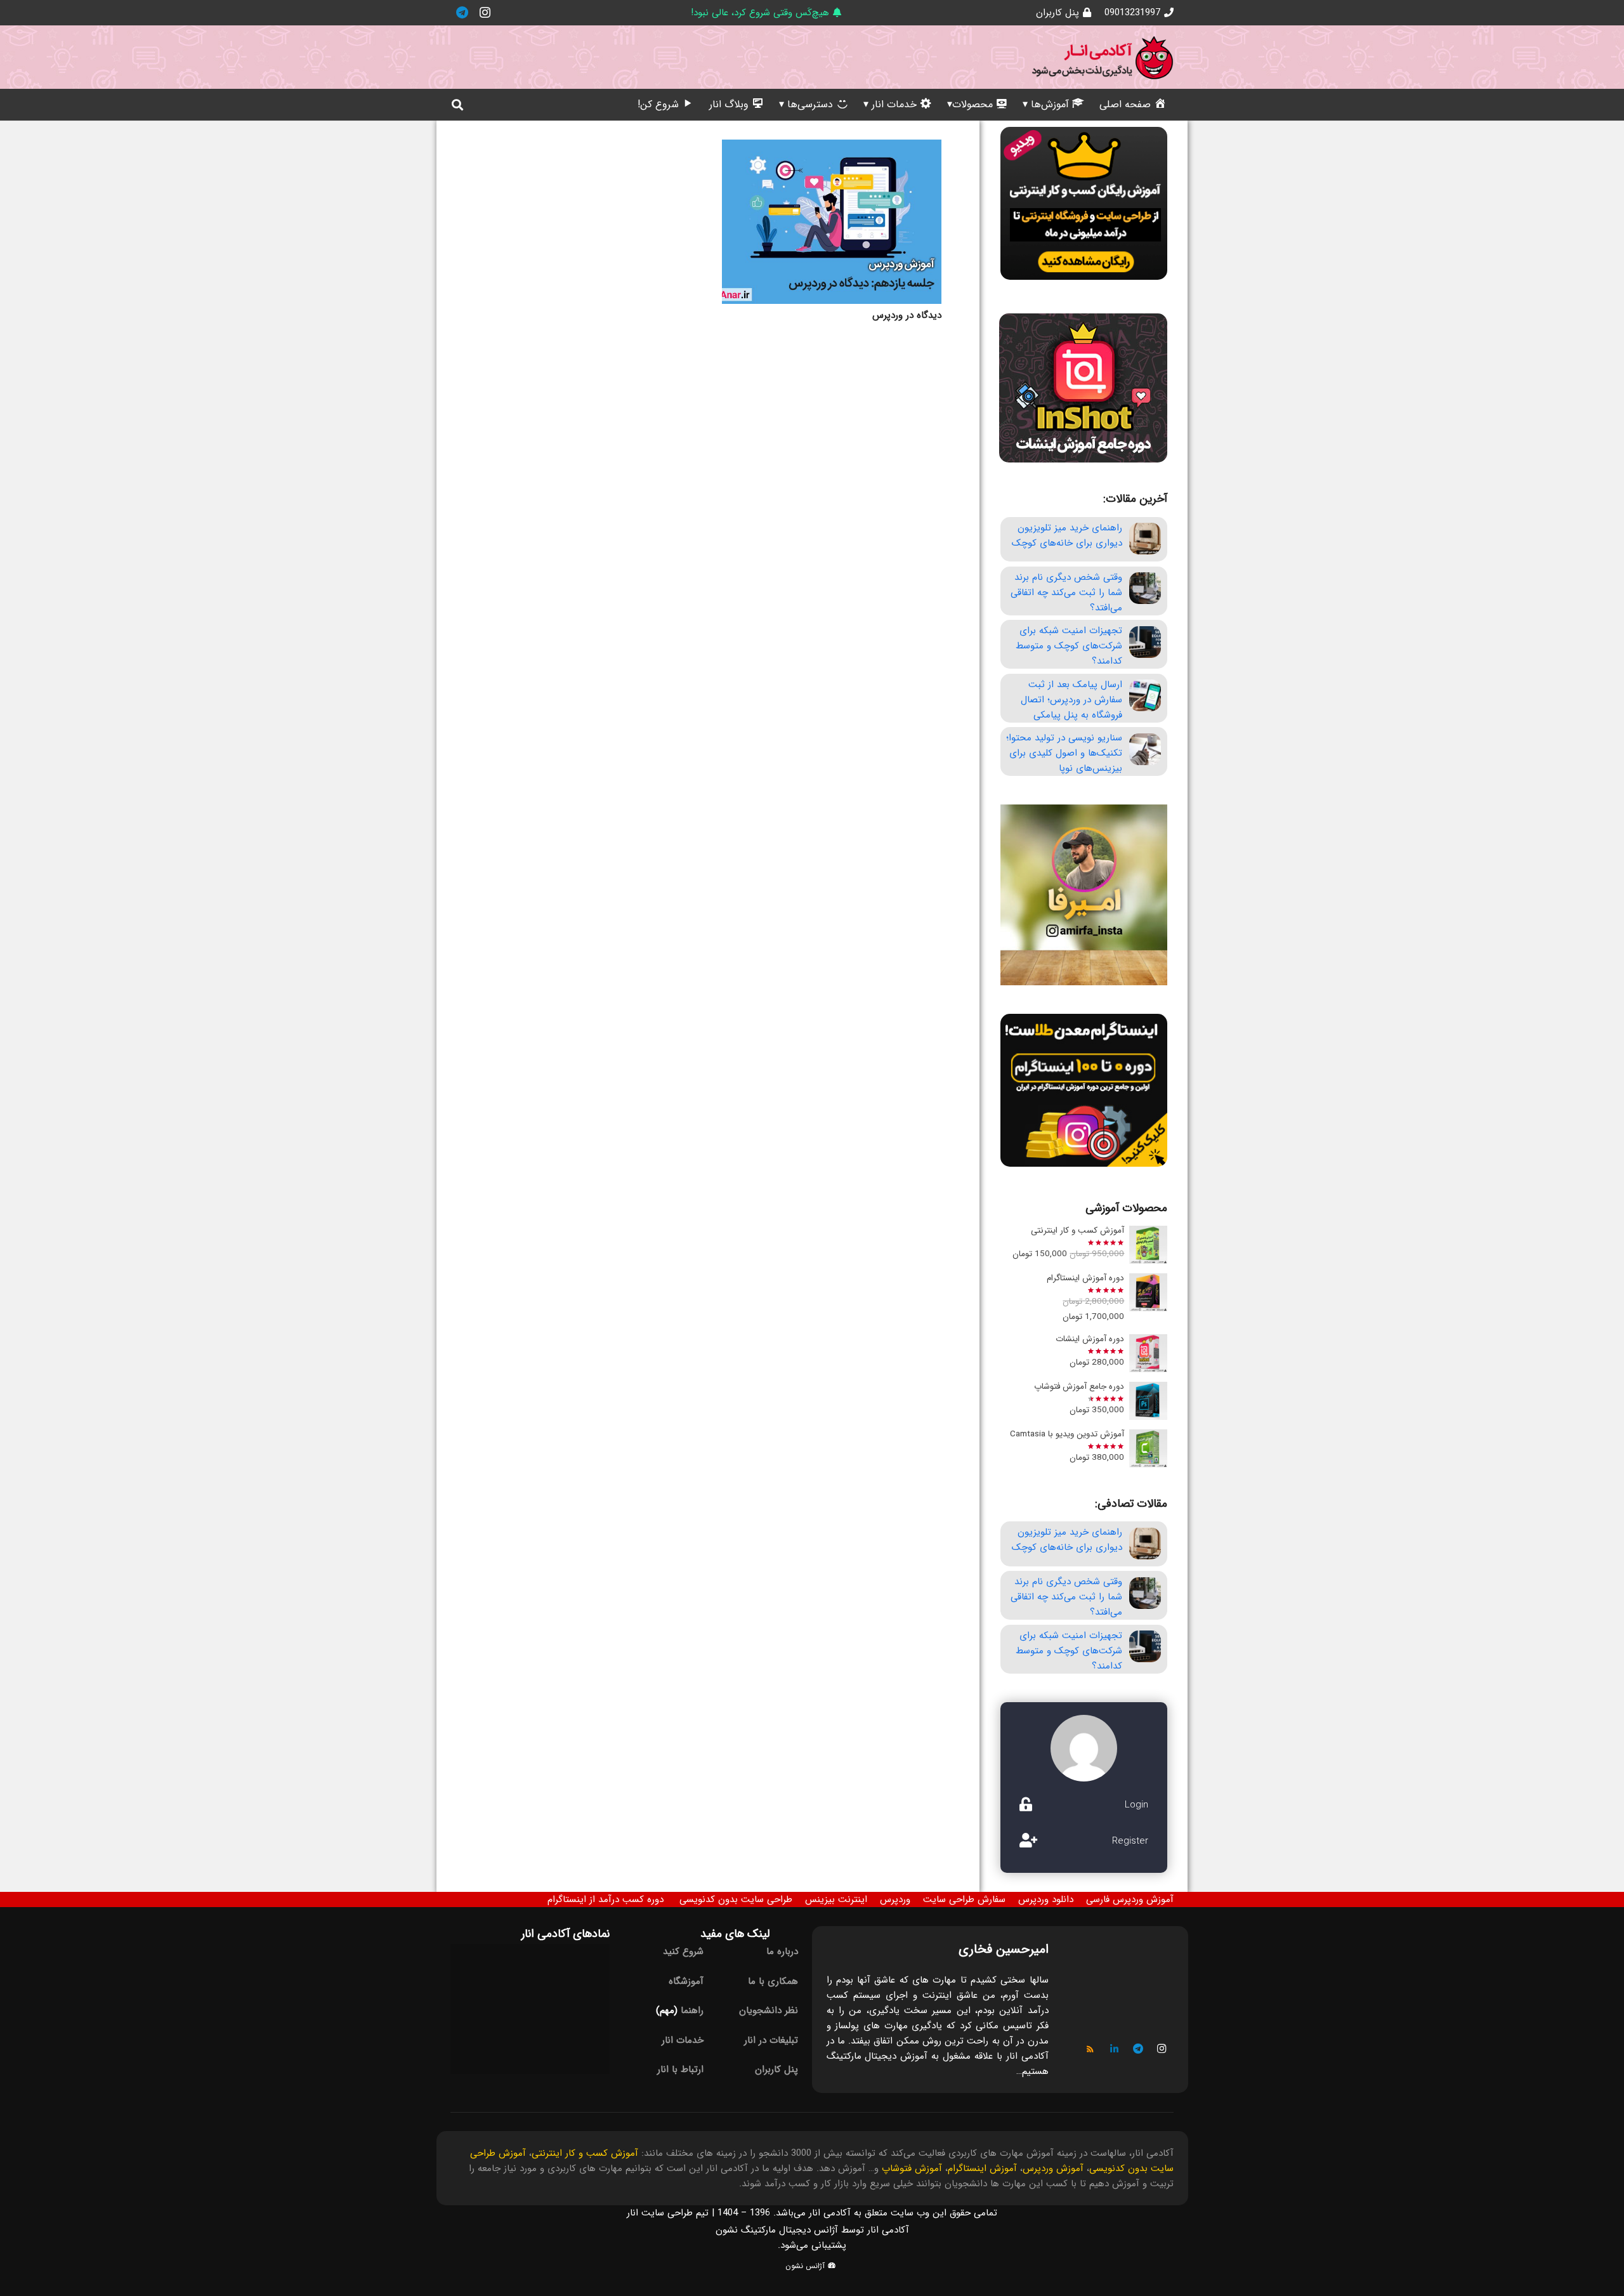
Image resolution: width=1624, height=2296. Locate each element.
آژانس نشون (806, 2266)
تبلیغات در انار (771, 2040)
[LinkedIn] (1115, 2049)
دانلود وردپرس (1046, 1899)
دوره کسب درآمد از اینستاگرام (606, 1899)
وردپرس (895, 1899)
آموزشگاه (686, 1981)
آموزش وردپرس (1053, 2168)
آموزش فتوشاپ (912, 2168)
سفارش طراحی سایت (964, 1899)
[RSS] (1090, 2049)
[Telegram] (462, 13)
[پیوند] (1103, 57)
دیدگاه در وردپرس (907, 315)
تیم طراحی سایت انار (668, 2213)
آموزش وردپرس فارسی (1130, 1899)
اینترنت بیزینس (836, 1899)
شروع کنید (683, 1952)
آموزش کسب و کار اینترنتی (585, 2153)
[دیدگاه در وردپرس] (832, 222)
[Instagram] (485, 13)
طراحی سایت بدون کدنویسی (736, 1899)
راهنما (692, 2011)
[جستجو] (457, 105)
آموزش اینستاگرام (982, 2168)
